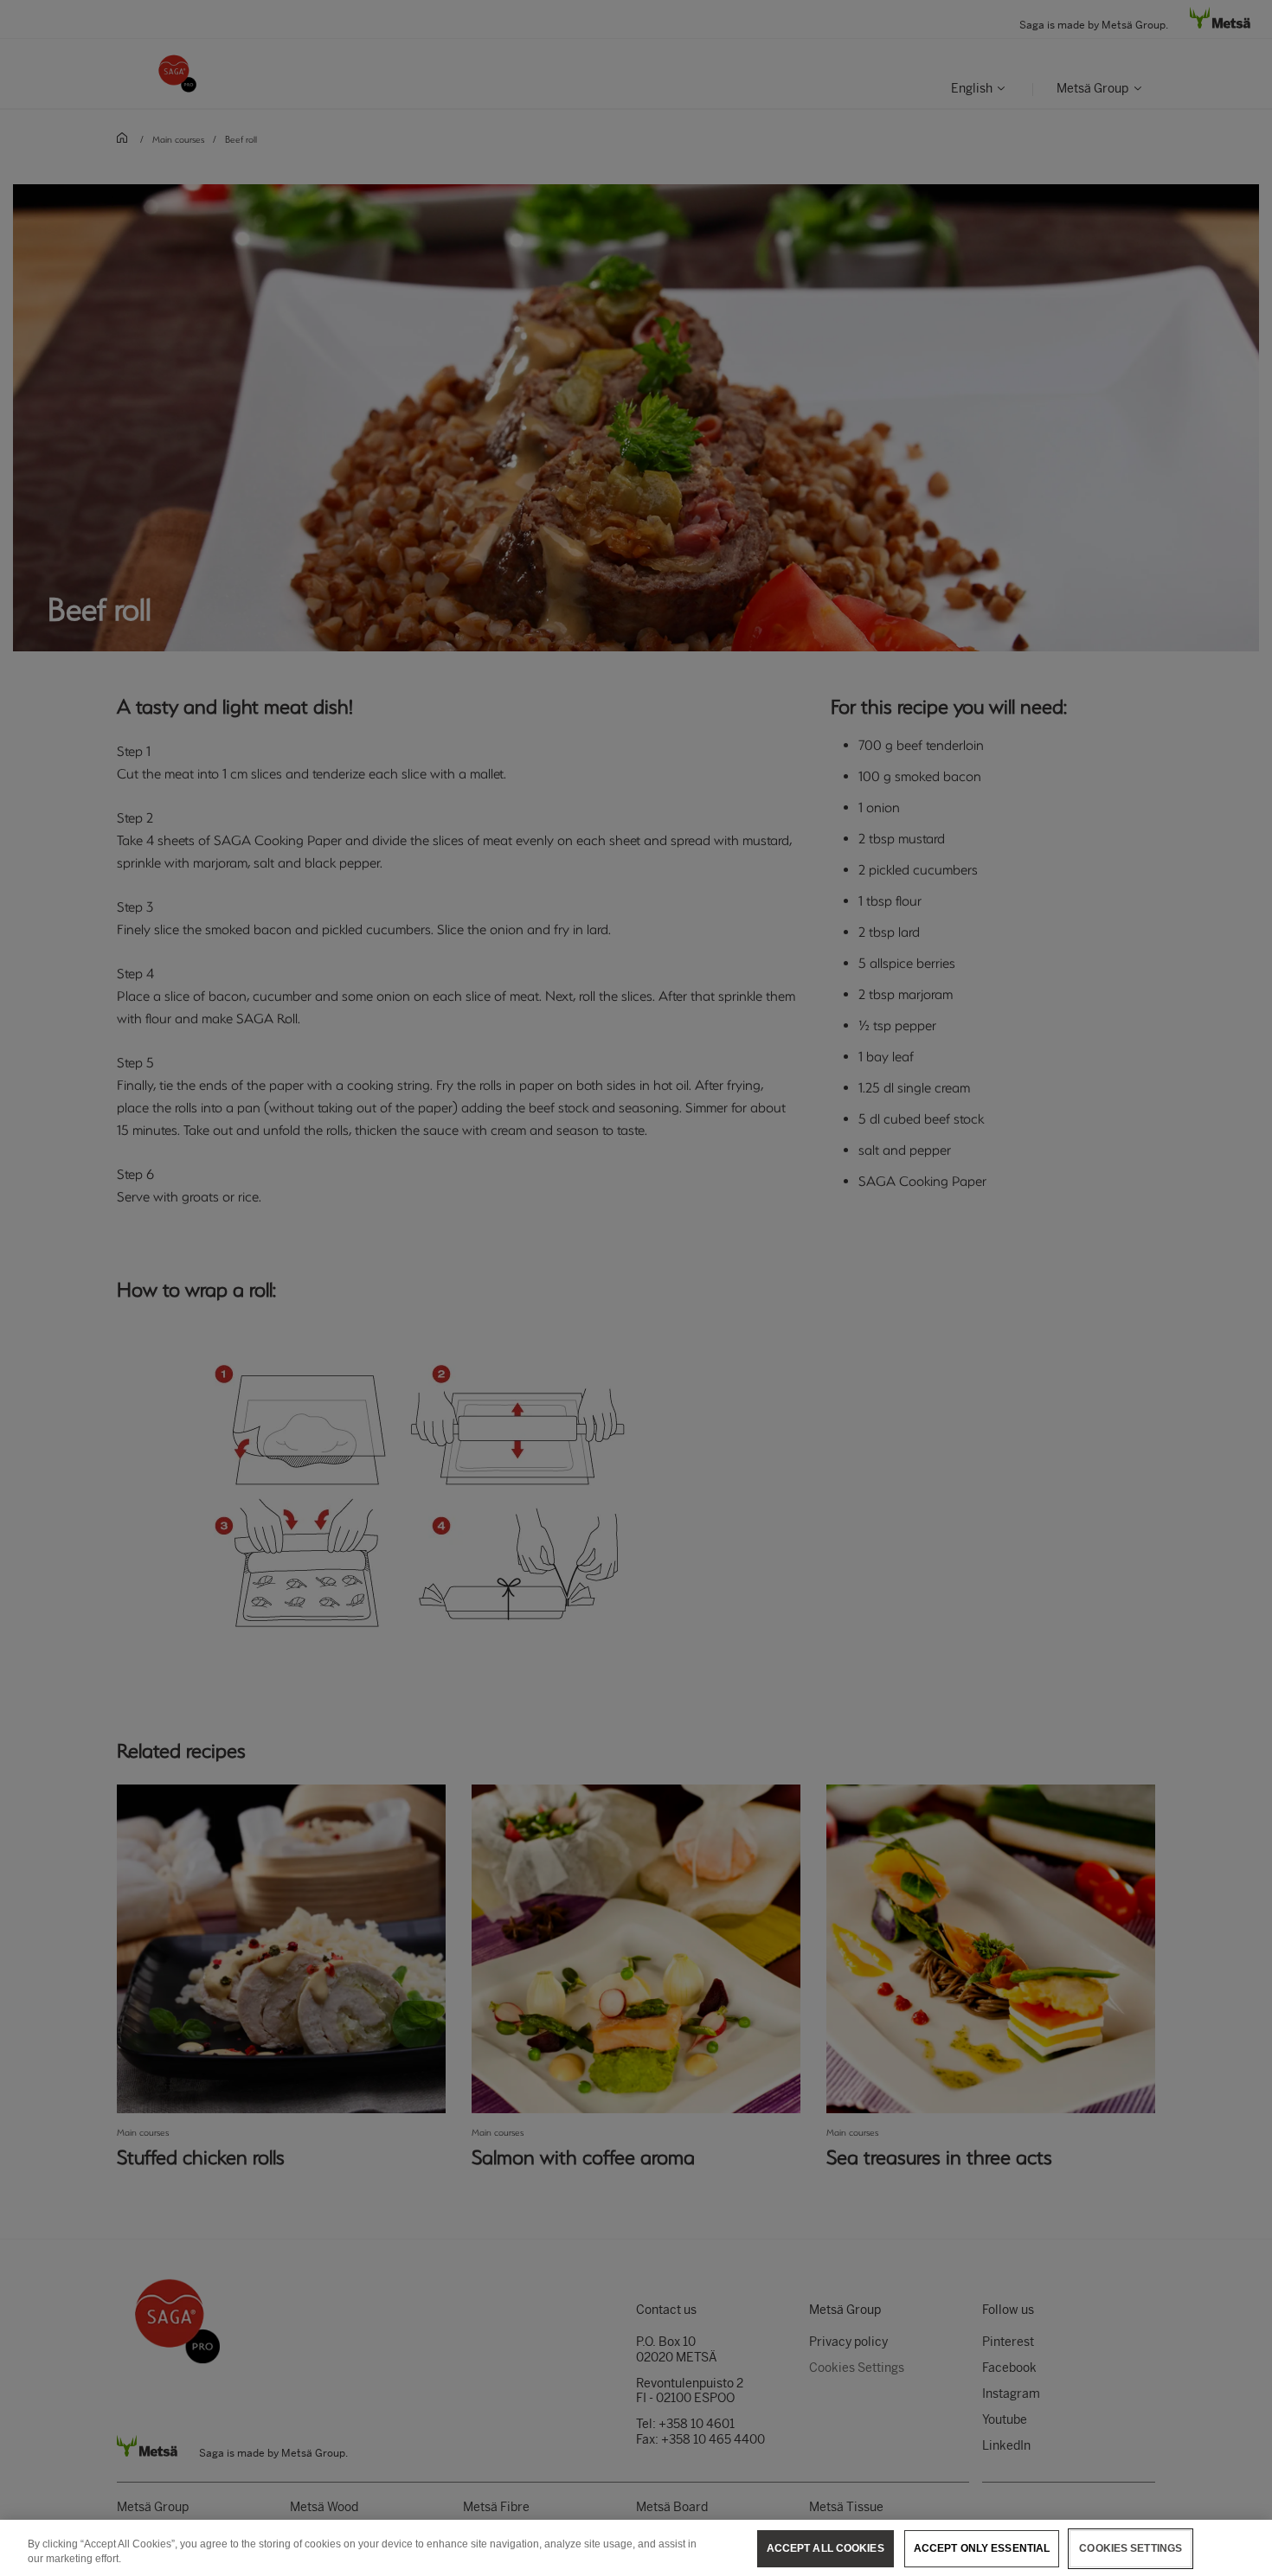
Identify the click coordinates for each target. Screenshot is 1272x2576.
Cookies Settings (1131, 2548)
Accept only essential (982, 2548)
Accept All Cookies (826, 2548)
